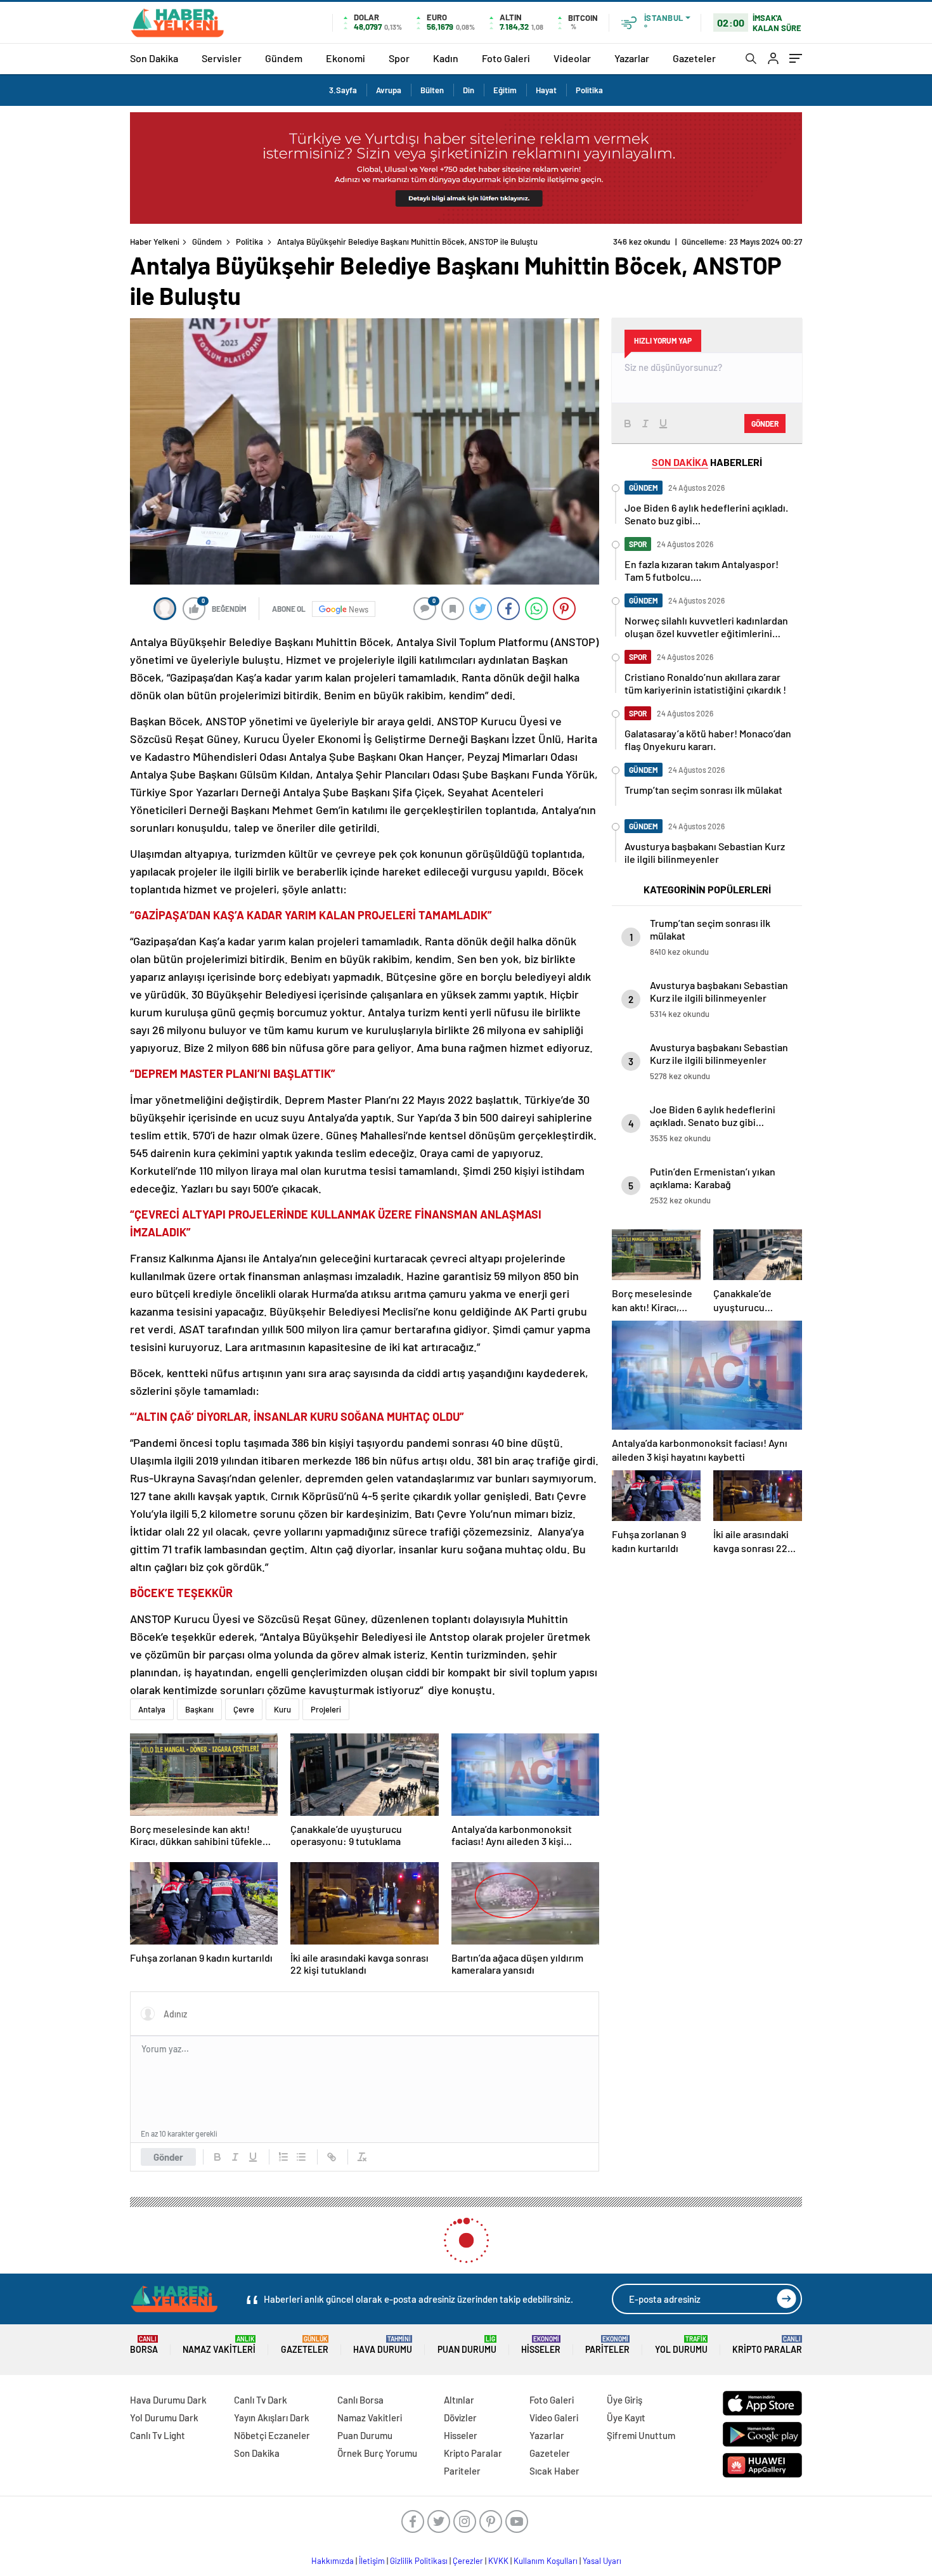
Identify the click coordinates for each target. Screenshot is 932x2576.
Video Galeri (554, 2417)
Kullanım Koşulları (546, 2561)
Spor (399, 58)
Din (469, 90)
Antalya (152, 1709)
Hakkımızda (333, 2561)
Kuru (282, 1709)
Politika (589, 90)
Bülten (432, 90)
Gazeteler (694, 58)
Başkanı (199, 1709)
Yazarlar (632, 58)
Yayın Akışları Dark (272, 2417)
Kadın (446, 58)
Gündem (284, 58)
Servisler (222, 58)
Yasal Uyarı (602, 2561)
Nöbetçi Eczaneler (272, 2435)
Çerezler (468, 2561)
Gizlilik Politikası (419, 2561)
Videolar (572, 58)
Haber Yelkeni (155, 242)
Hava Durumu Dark (168, 2400)
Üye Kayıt (626, 2417)
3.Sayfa (343, 90)
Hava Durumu (383, 2345)
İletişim (372, 2561)
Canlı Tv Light (158, 2435)
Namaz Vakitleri (219, 2345)
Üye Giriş (625, 2400)
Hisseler (541, 2345)
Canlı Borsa (360, 2400)
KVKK (498, 2561)
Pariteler (607, 2345)
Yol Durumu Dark (164, 2417)
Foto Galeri (506, 58)
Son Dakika (154, 58)
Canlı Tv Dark (261, 2400)
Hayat (546, 90)
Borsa (144, 2345)
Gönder (168, 2157)
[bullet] (301, 2157)
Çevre (244, 1709)
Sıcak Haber (554, 2471)
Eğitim (505, 90)
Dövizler (460, 2417)
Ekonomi (346, 58)
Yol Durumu (681, 2345)
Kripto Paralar (767, 2345)
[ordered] (283, 2157)
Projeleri (326, 1709)
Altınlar (459, 2400)
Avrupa (389, 90)
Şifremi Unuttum (641, 2435)
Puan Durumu (467, 2345)
